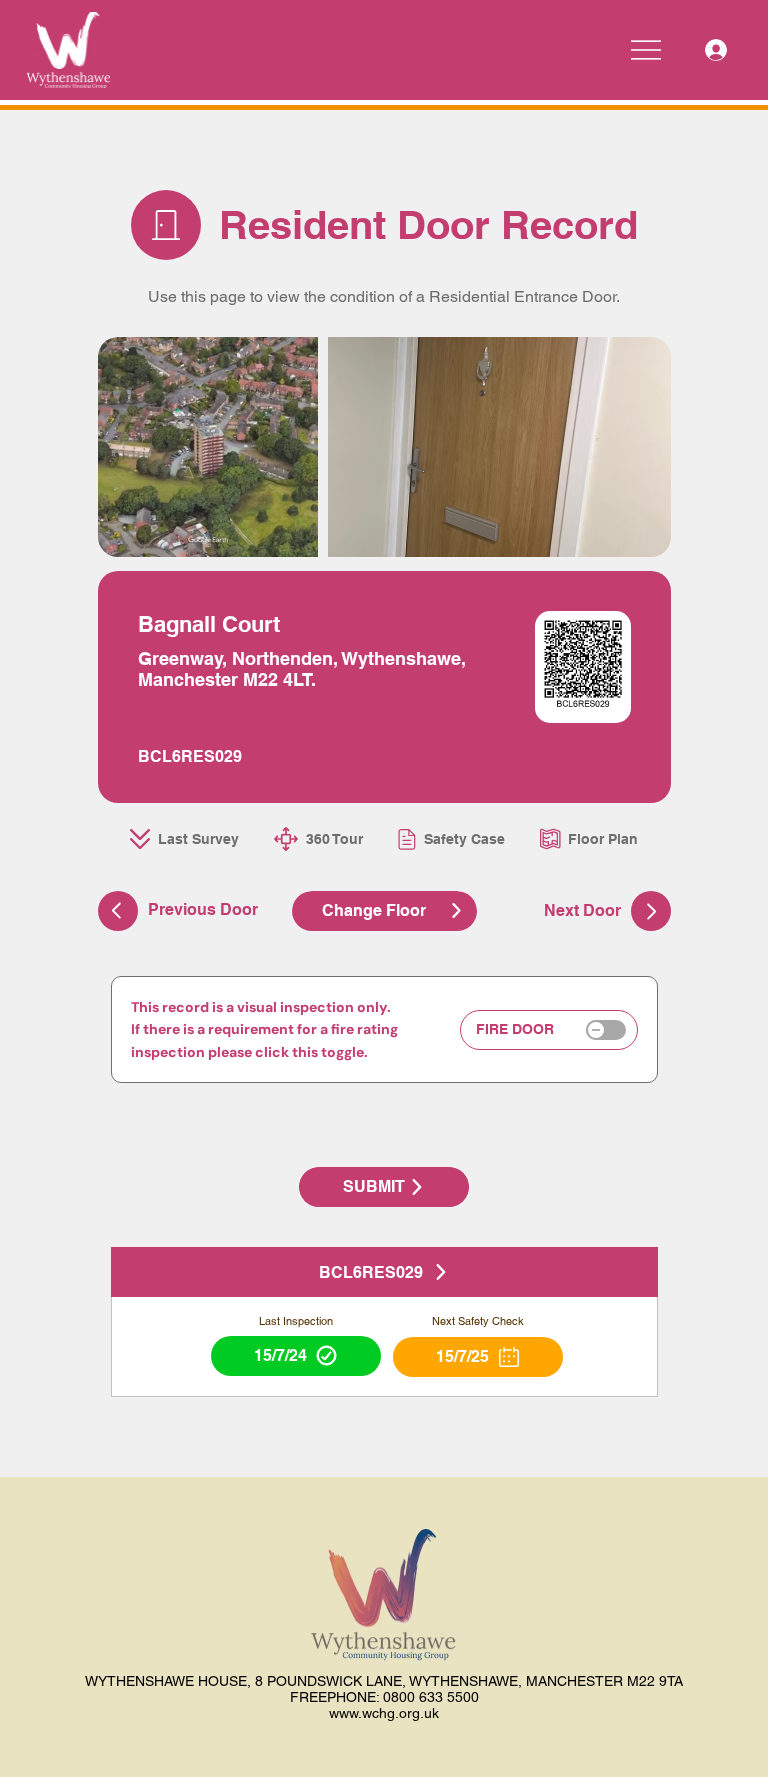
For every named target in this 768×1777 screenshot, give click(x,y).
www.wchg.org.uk (384, 1713)
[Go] (651, 911)
